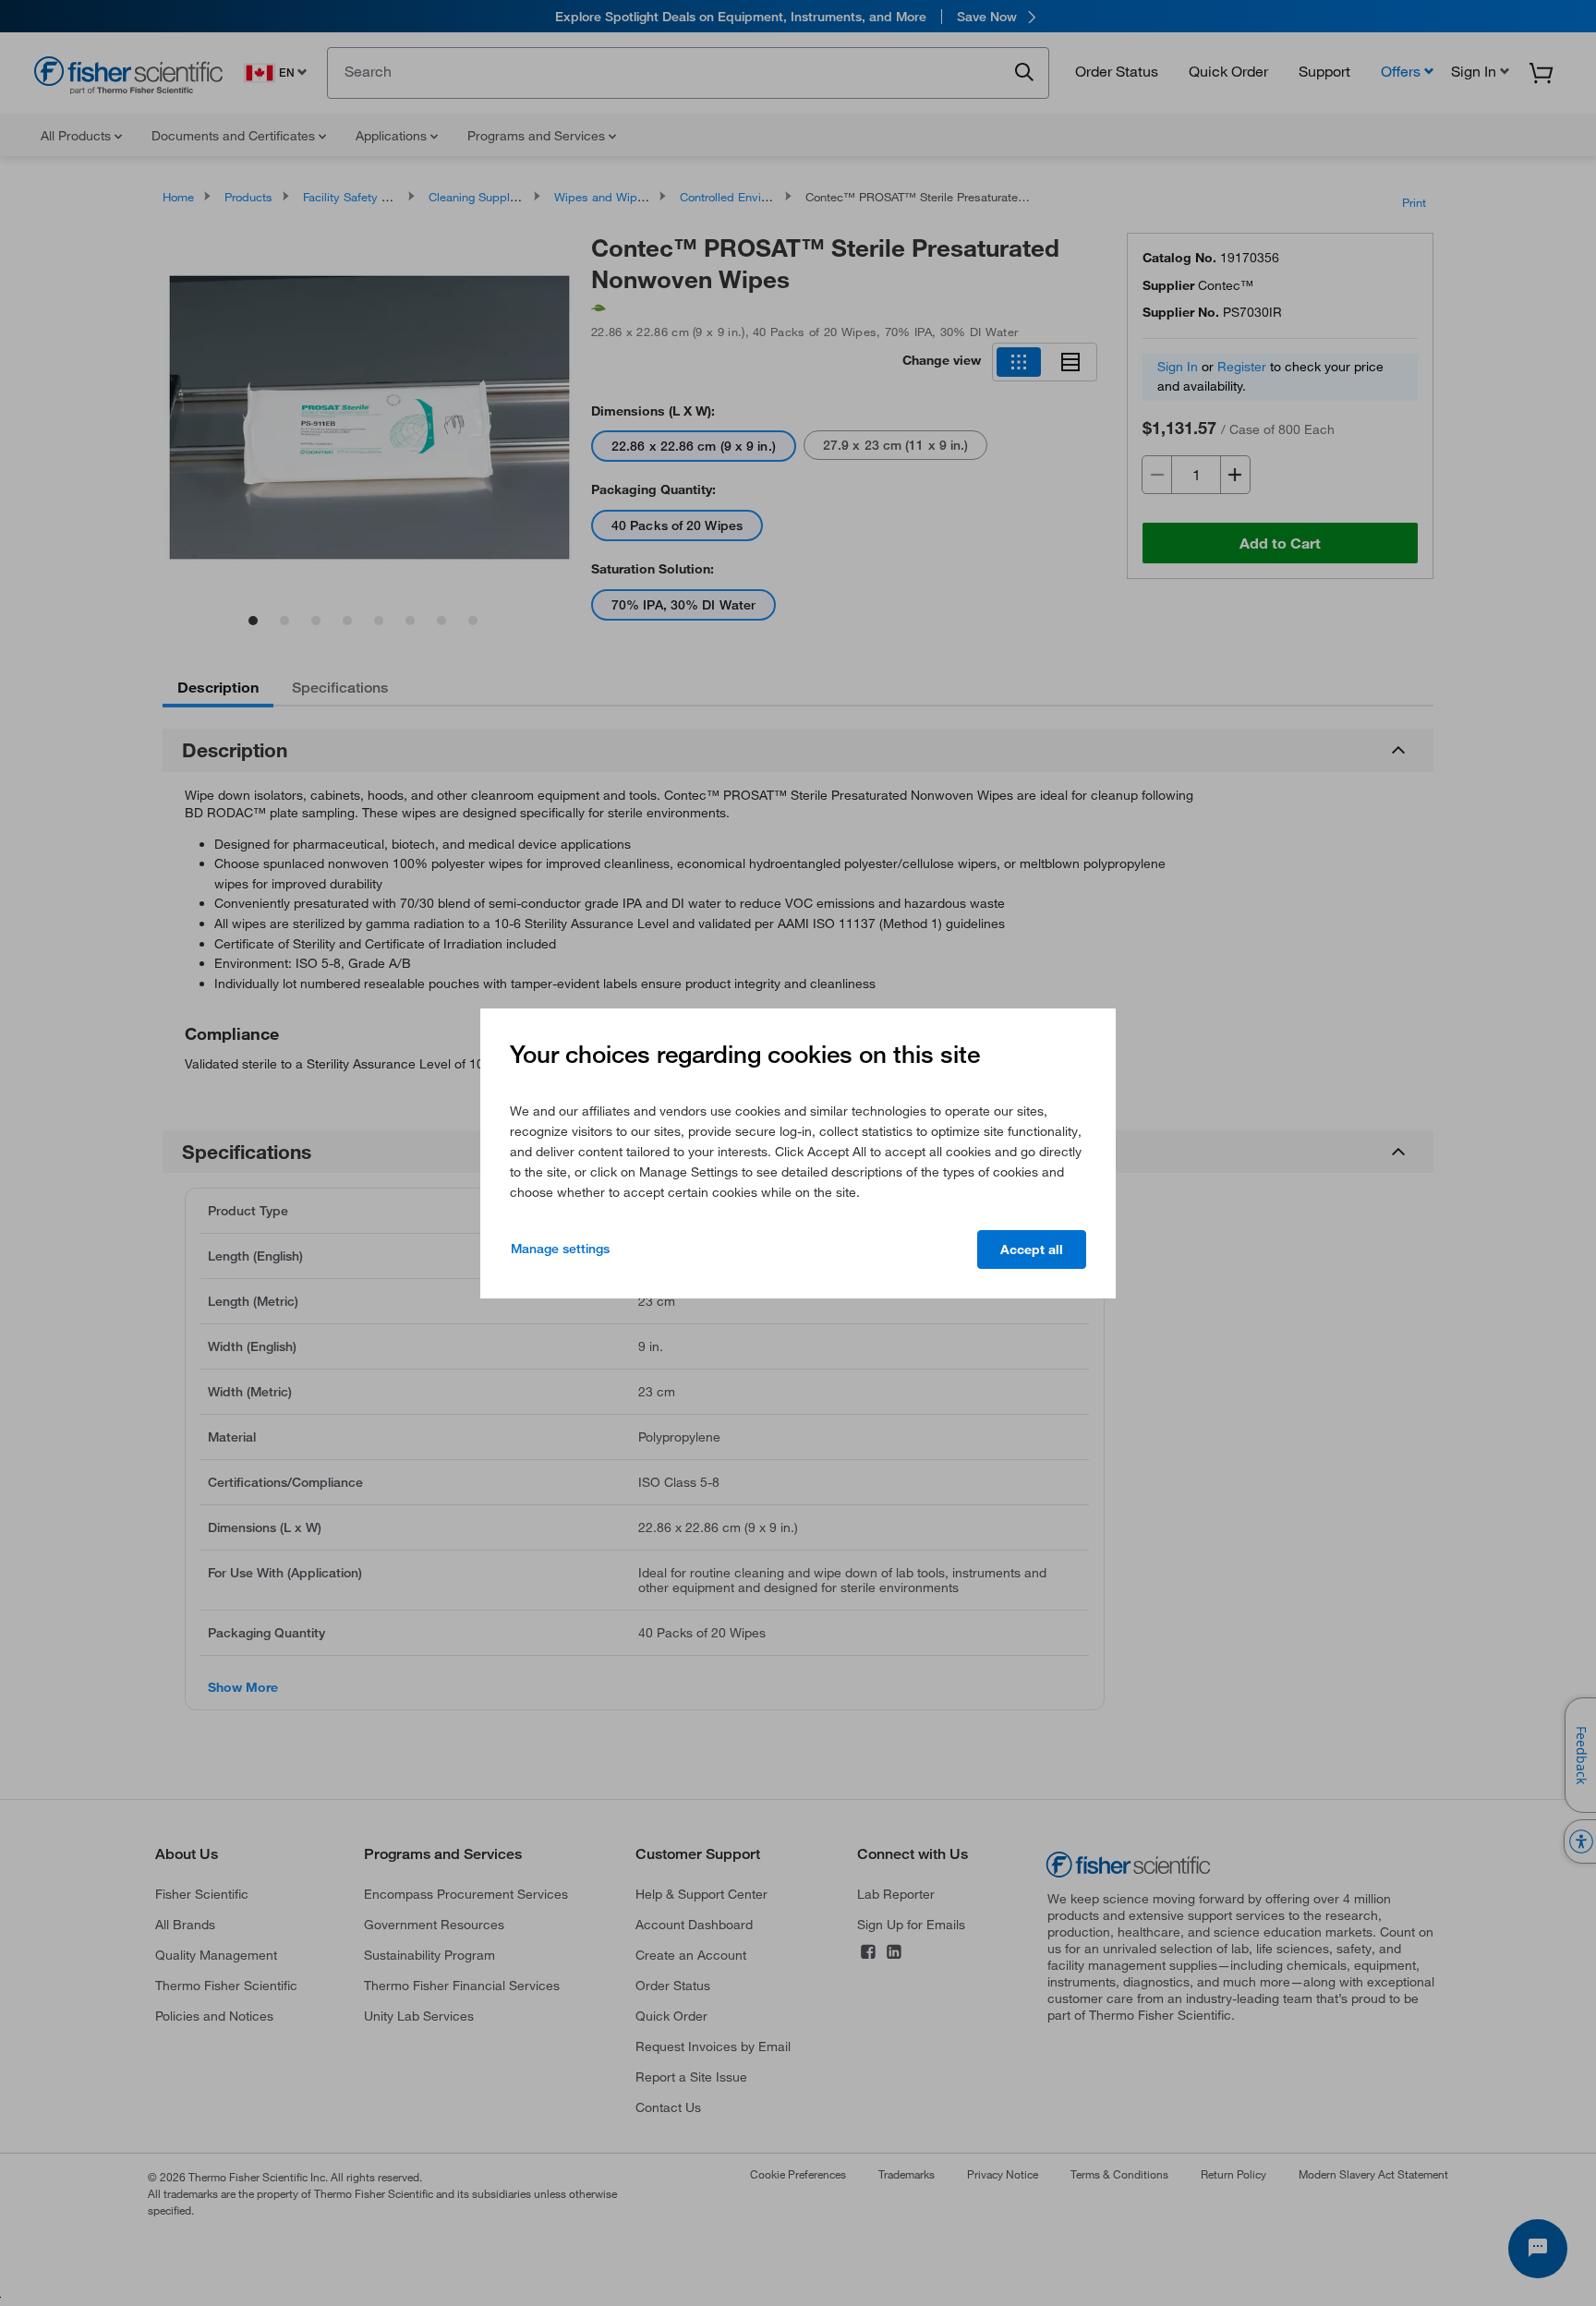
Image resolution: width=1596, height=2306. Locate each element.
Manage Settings (560, 1249)
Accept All (1032, 1250)
